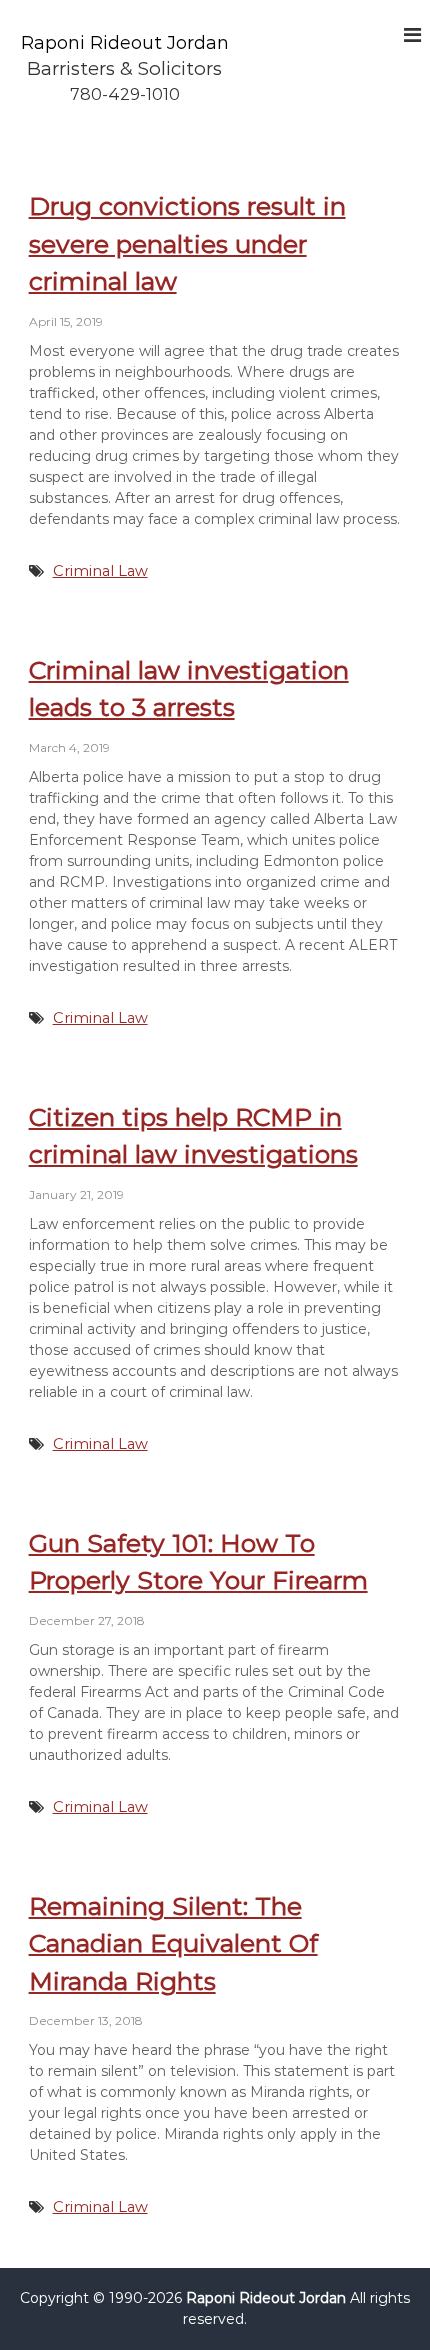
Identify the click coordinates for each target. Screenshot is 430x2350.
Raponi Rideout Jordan (125, 43)
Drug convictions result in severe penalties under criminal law (187, 243)
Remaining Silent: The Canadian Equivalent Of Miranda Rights (173, 1943)
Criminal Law (100, 571)
